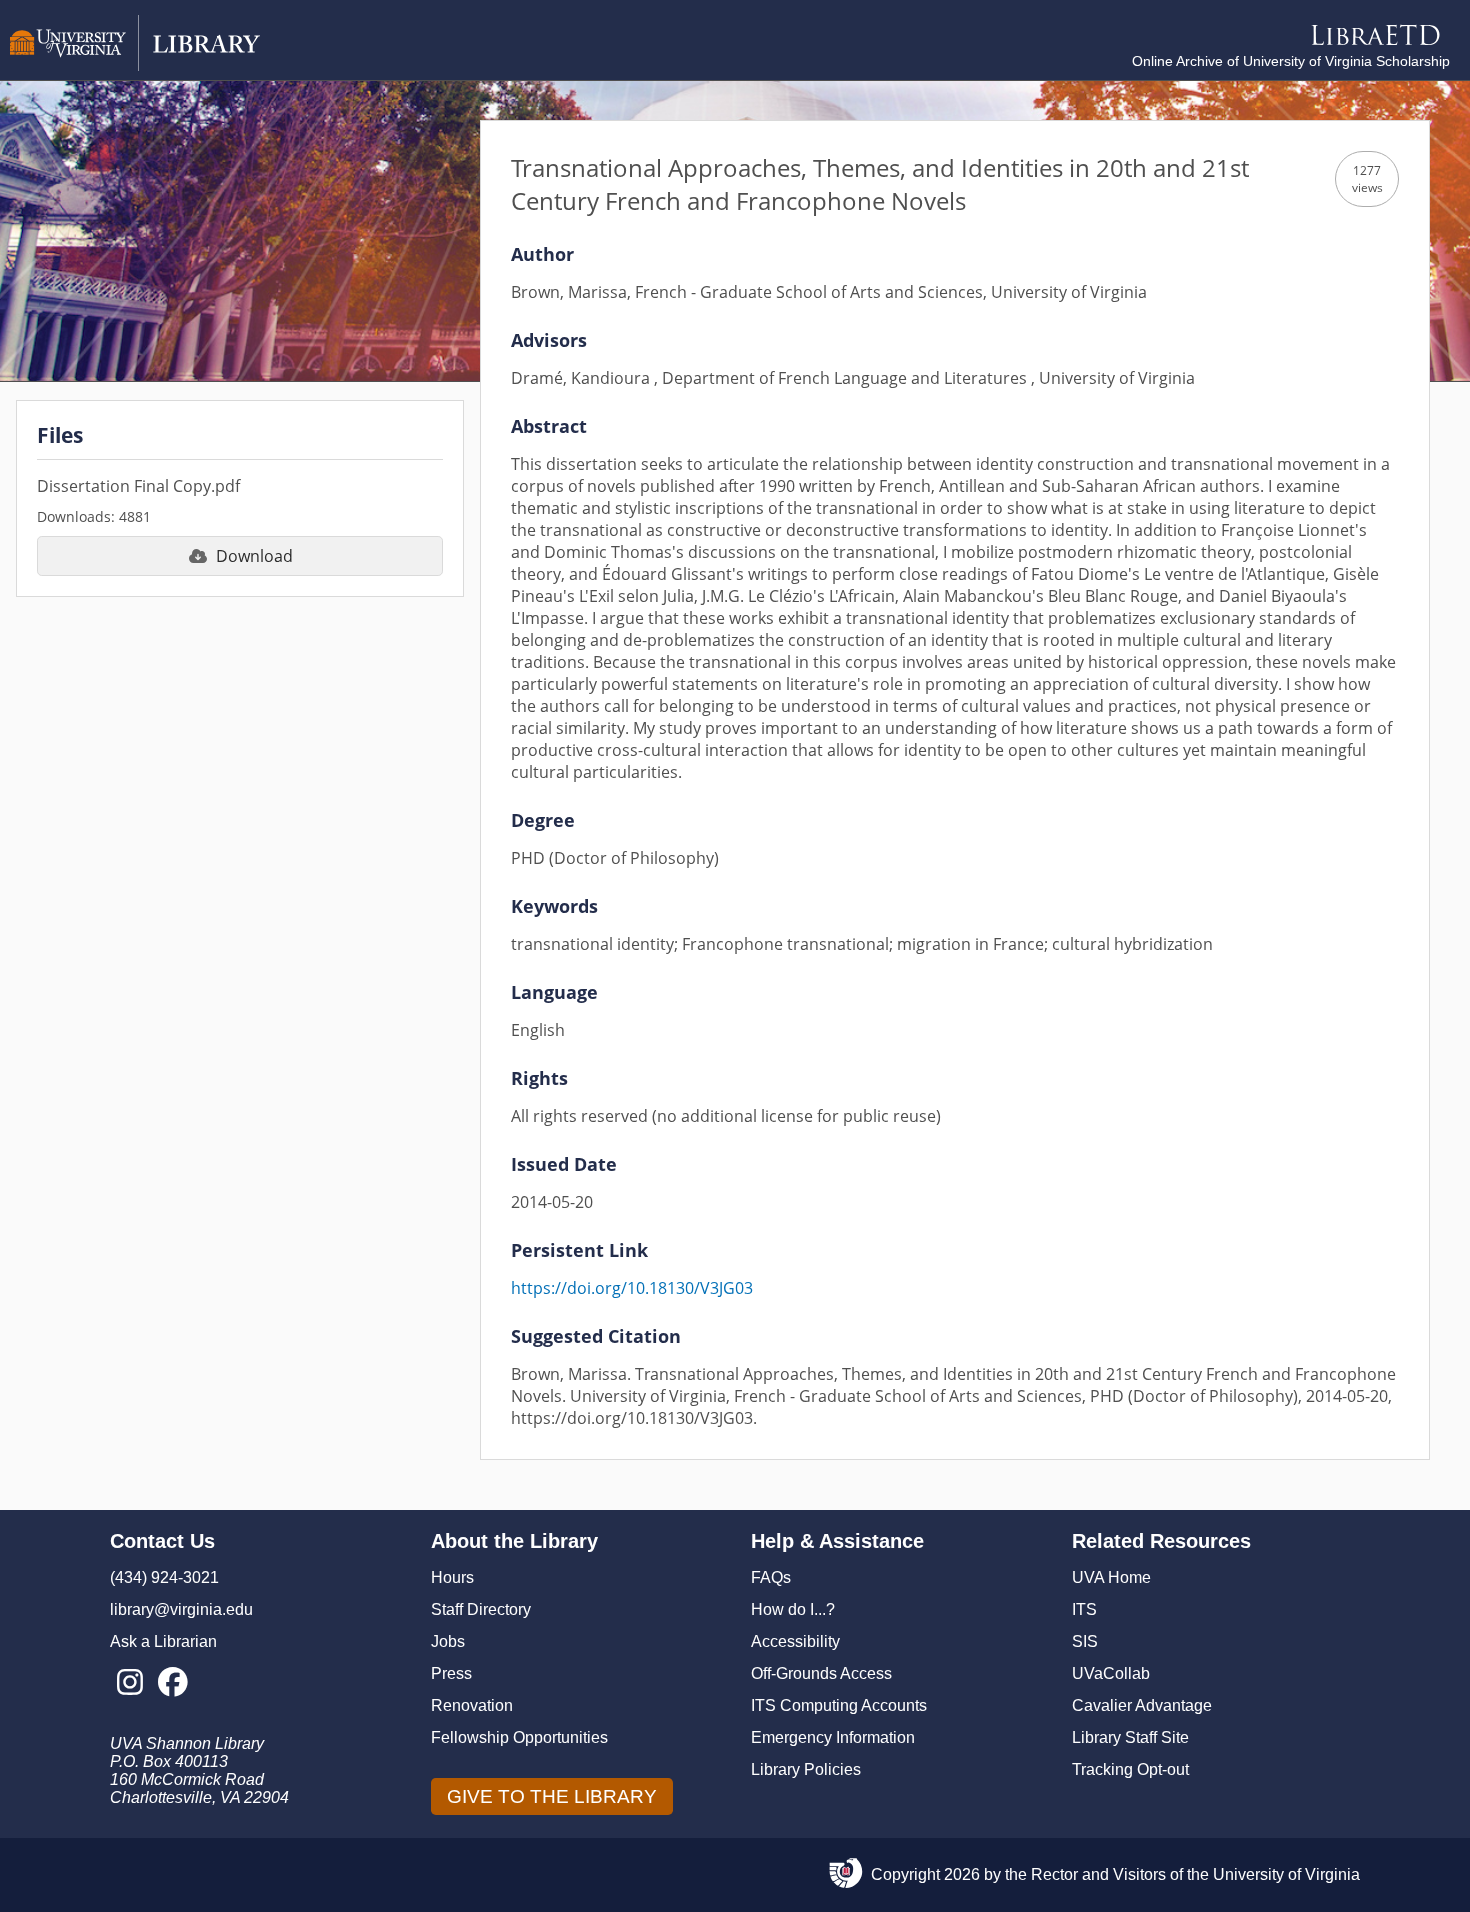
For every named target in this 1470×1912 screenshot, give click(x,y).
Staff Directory (481, 1609)
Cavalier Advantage (1142, 1705)
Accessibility (795, 1641)
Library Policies (806, 1769)
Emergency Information (833, 1737)
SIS (1085, 1641)
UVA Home (1111, 1577)
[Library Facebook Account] (172, 1683)
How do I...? (793, 1609)
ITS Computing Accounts (839, 1705)
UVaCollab (1111, 1673)
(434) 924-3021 (164, 1577)
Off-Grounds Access (821, 1673)
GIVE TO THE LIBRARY (552, 1796)
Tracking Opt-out (1130, 1769)
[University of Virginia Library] (135, 65)
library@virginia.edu (181, 1609)
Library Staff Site (1130, 1737)
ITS (1084, 1609)
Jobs (448, 1641)
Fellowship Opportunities (519, 1737)
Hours (452, 1577)
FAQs (771, 1577)
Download (254, 556)
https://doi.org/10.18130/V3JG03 (632, 1288)
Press (451, 1673)
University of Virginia (1286, 1874)
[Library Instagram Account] (129, 1683)
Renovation (472, 1705)
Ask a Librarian (163, 1641)
